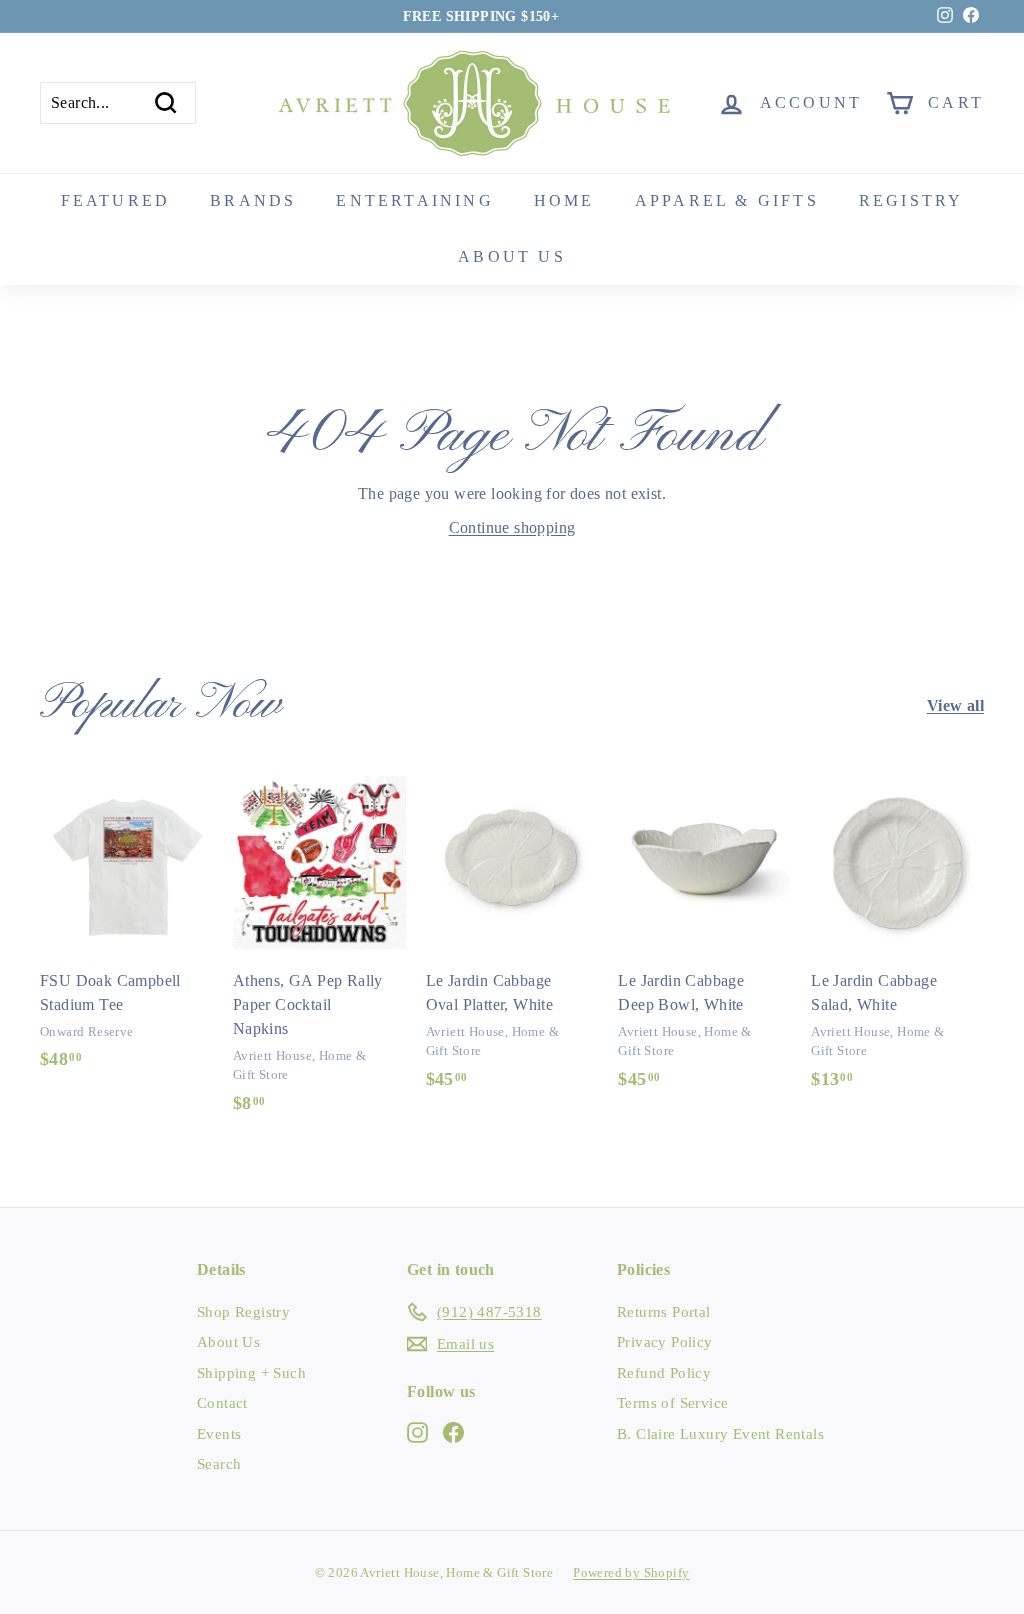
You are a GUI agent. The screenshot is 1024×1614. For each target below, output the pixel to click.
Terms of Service (672, 1403)
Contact (222, 1403)
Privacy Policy (665, 1342)
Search (219, 1464)
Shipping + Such (251, 1373)
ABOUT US (512, 256)
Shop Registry (243, 1312)
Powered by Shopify (631, 1572)
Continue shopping (512, 527)
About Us (228, 1342)
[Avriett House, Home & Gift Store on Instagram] (417, 1430)
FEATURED (116, 200)
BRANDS (253, 200)
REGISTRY (911, 200)
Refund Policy (664, 1373)
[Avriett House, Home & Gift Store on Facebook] (453, 1430)
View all (955, 705)
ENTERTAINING (414, 200)
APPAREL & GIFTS (727, 200)
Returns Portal (664, 1312)
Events (219, 1434)
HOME (564, 200)
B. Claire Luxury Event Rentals (720, 1434)
